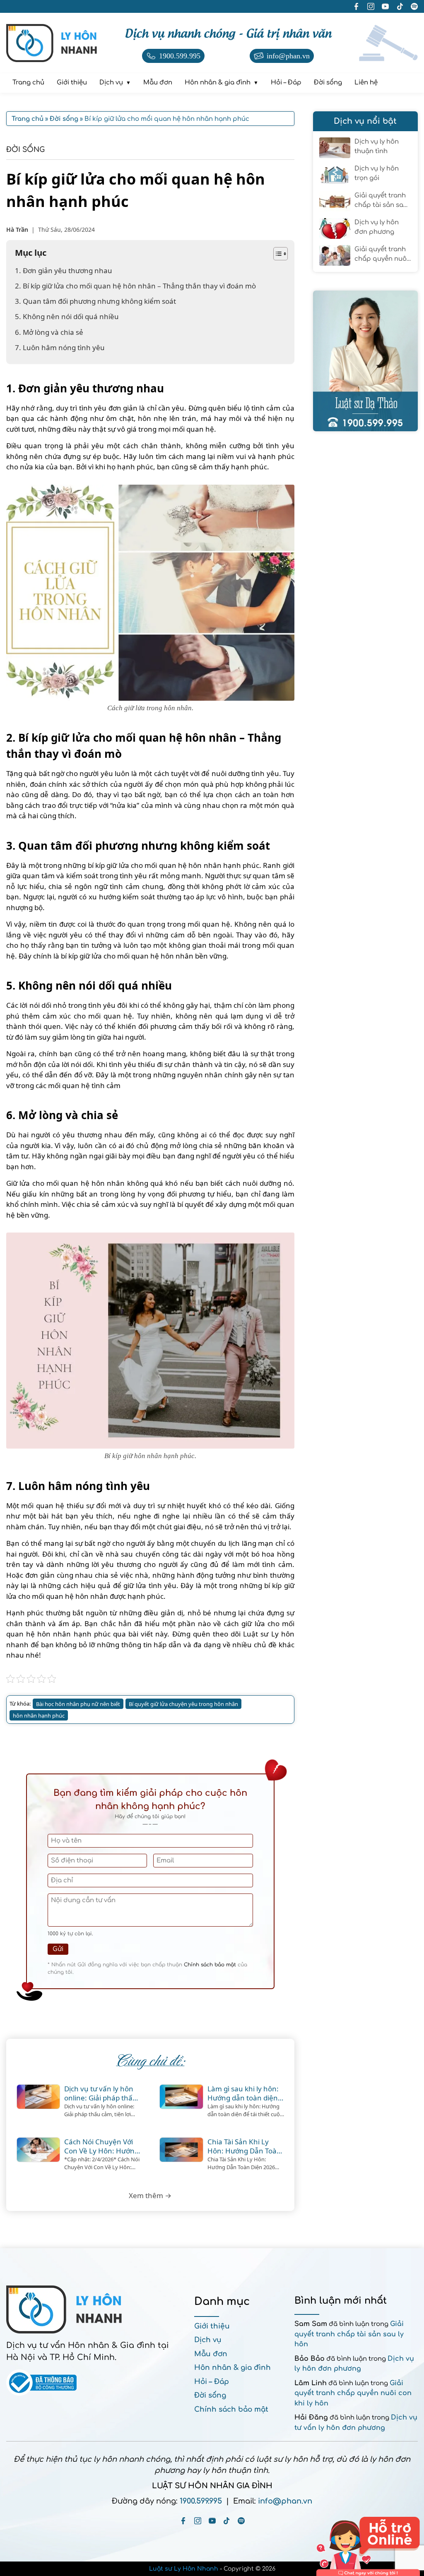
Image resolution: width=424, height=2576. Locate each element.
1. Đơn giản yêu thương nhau (64, 270)
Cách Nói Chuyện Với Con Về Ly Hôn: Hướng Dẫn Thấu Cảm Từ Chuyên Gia (101, 2146)
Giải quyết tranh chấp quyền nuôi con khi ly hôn (381, 255)
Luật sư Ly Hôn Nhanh (184, 2569)
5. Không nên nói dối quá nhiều (67, 316)
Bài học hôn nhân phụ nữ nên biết (78, 1704)
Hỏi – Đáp (212, 2382)
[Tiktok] (227, 2521)
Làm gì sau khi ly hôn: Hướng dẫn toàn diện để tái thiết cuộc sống (243, 2093)
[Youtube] (212, 2521)
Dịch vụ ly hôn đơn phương (377, 227)
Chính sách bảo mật (210, 1965)
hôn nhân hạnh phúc (39, 1716)
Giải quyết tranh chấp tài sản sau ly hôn (381, 201)
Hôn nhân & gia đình (232, 2368)
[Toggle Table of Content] (276, 254)
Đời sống (25, 150)
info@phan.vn (285, 2501)
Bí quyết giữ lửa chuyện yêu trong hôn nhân (183, 1704)
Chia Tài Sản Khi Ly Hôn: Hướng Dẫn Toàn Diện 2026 (244, 2146)
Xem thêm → (150, 2195)
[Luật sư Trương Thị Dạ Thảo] (365, 361)
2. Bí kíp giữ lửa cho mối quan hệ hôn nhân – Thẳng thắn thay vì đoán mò (135, 286)
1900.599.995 (201, 2501)
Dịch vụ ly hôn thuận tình (377, 147)
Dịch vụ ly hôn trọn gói (377, 173)
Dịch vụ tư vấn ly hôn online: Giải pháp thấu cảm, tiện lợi (101, 2093)
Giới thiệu (212, 2326)
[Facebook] (183, 2521)
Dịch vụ (208, 2340)
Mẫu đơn (211, 2354)
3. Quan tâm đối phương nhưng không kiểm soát (95, 301)
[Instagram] (198, 2521)
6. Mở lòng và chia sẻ (49, 332)
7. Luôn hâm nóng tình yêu (60, 347)
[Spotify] (241, 2521)
